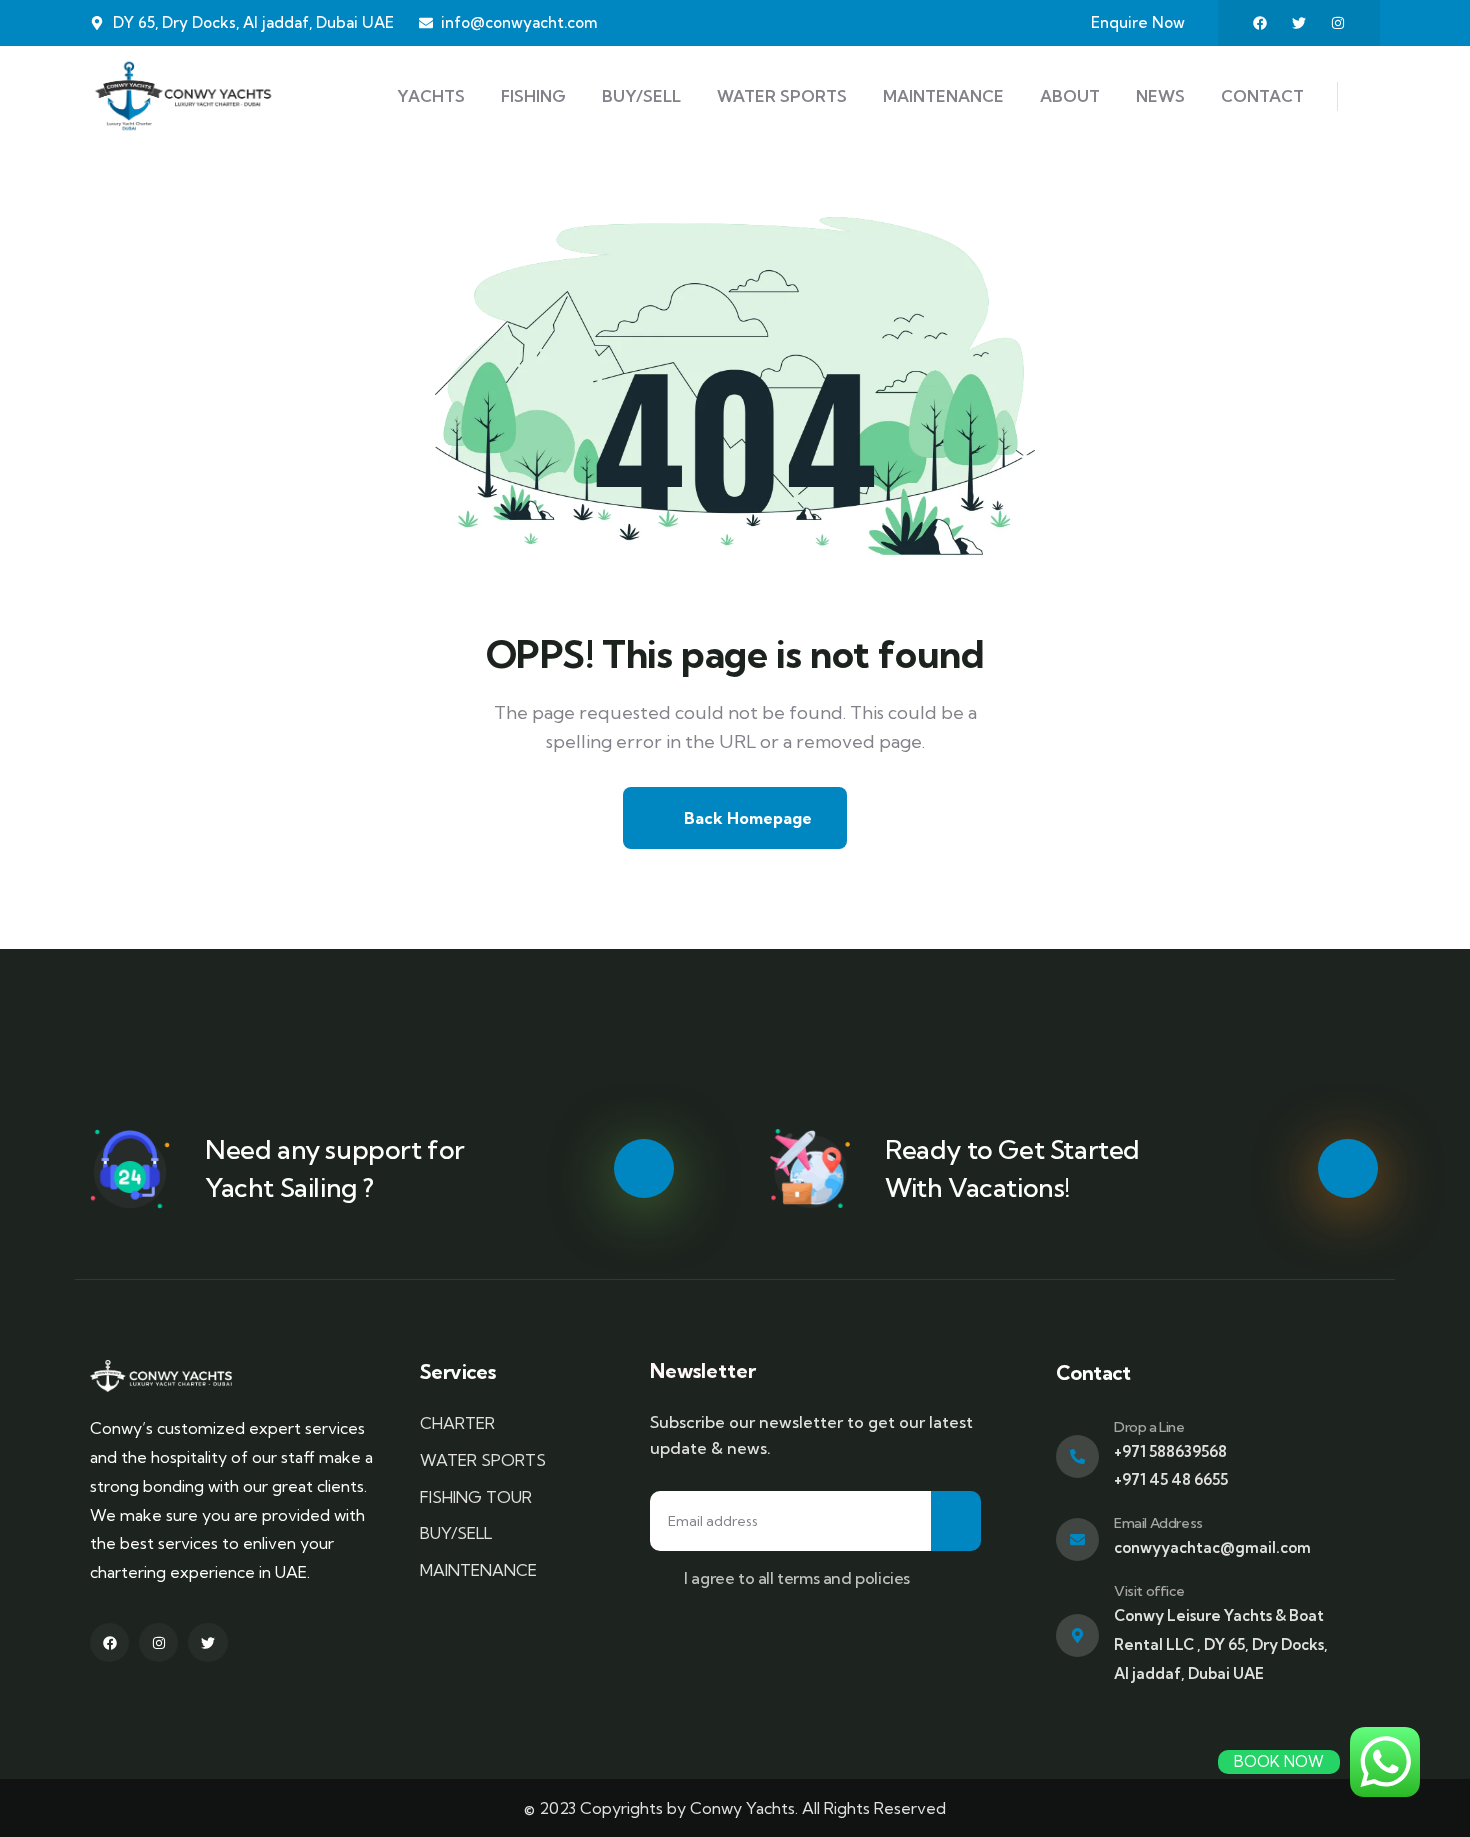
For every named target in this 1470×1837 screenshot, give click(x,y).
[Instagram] (1338, 23)
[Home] (183, 96)
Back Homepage (746, 818)
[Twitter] (1299, 23)
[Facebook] (1260, 23)
